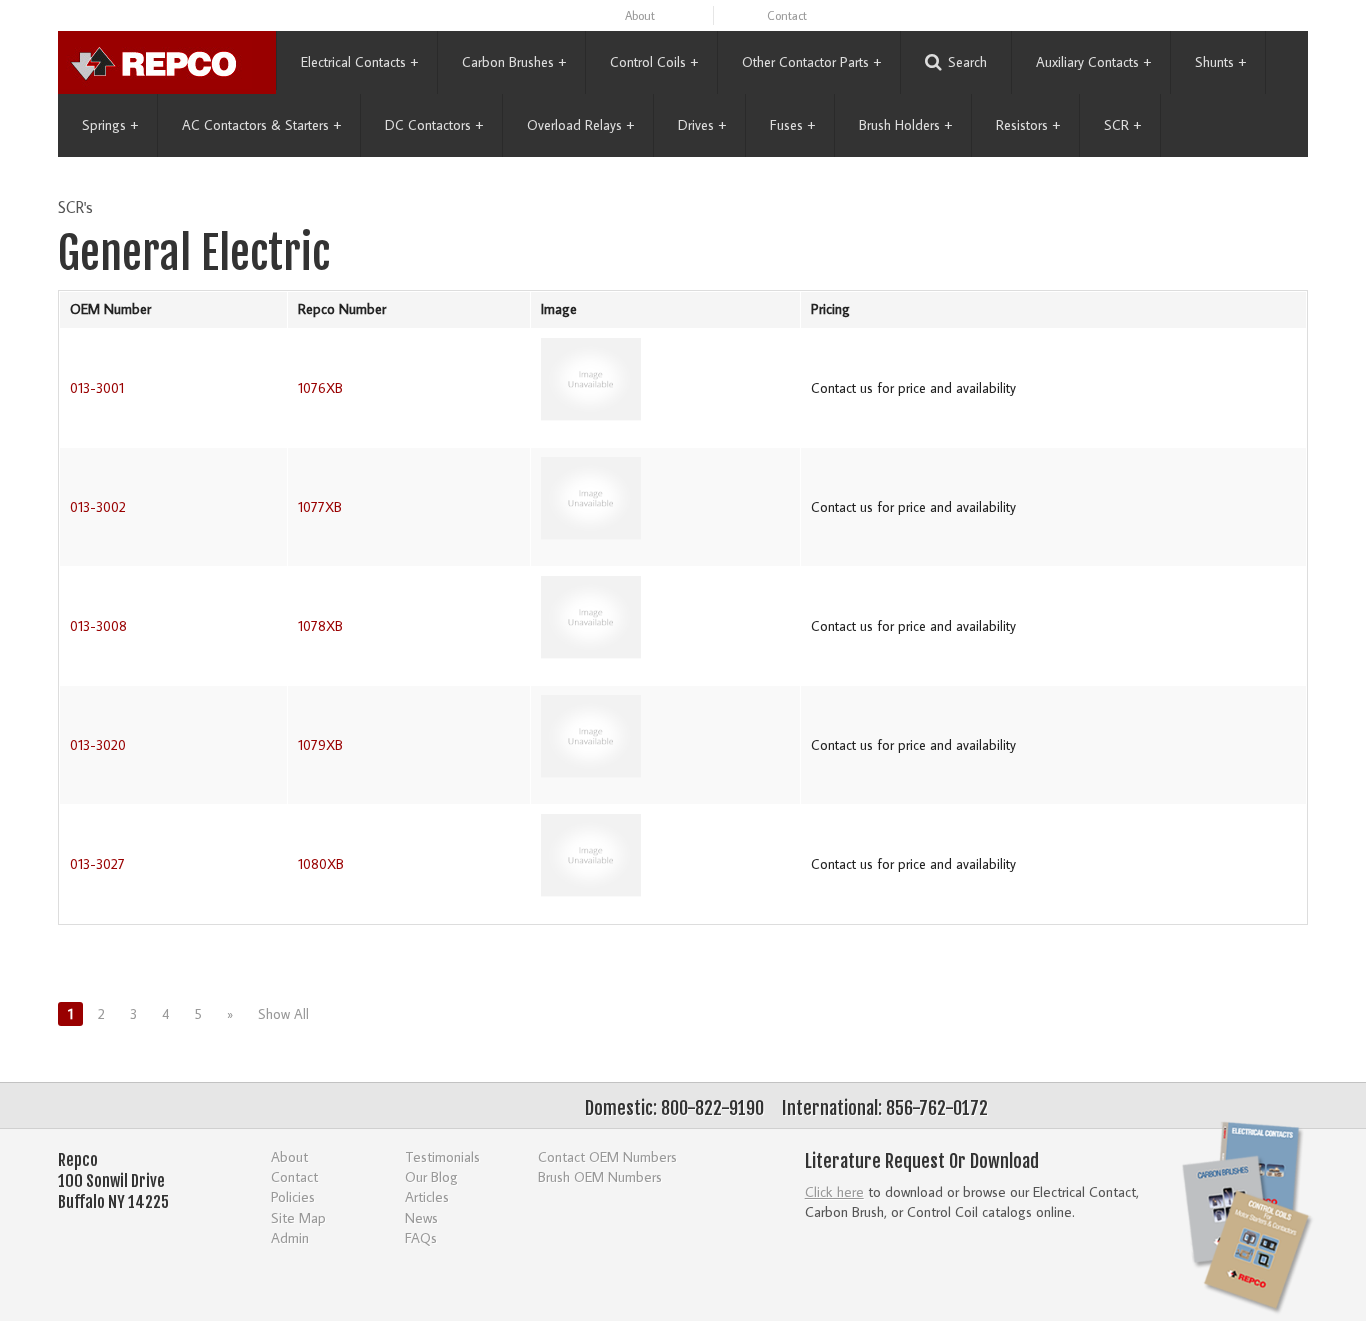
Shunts (1220, 62)
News (421, 1217)
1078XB (320, 626)
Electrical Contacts (359, 62)
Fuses (792, 125)
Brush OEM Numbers (600, 1176)
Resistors (1028, 125)
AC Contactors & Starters (261, 125)
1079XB (320, 745)
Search (967, 62)
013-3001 (97, 388)
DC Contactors (434, 125)
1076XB (320, 388)
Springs (110, 125)
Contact (787, 15)
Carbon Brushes (514, 62)
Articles (427, 1196)
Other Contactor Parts (811, 62)
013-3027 (97, 864)
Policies (293, 1196)
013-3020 (98, 745)
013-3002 (98, 507)
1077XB (320, 507)
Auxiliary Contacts (1093, 62)
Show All (283, 1014)
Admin (290, 1237)
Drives (702, 125)
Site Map (298, 1217)
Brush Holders (905, 125)
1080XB (321, 864)
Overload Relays (580, 125)
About (640, 15)
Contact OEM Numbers (607, 1156)
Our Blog (431, 1176)
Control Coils (654, 62)
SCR (1122, 125)
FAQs (421, 1237)
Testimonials (442, 1156)
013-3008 (98, 626)
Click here (834, 1191)
